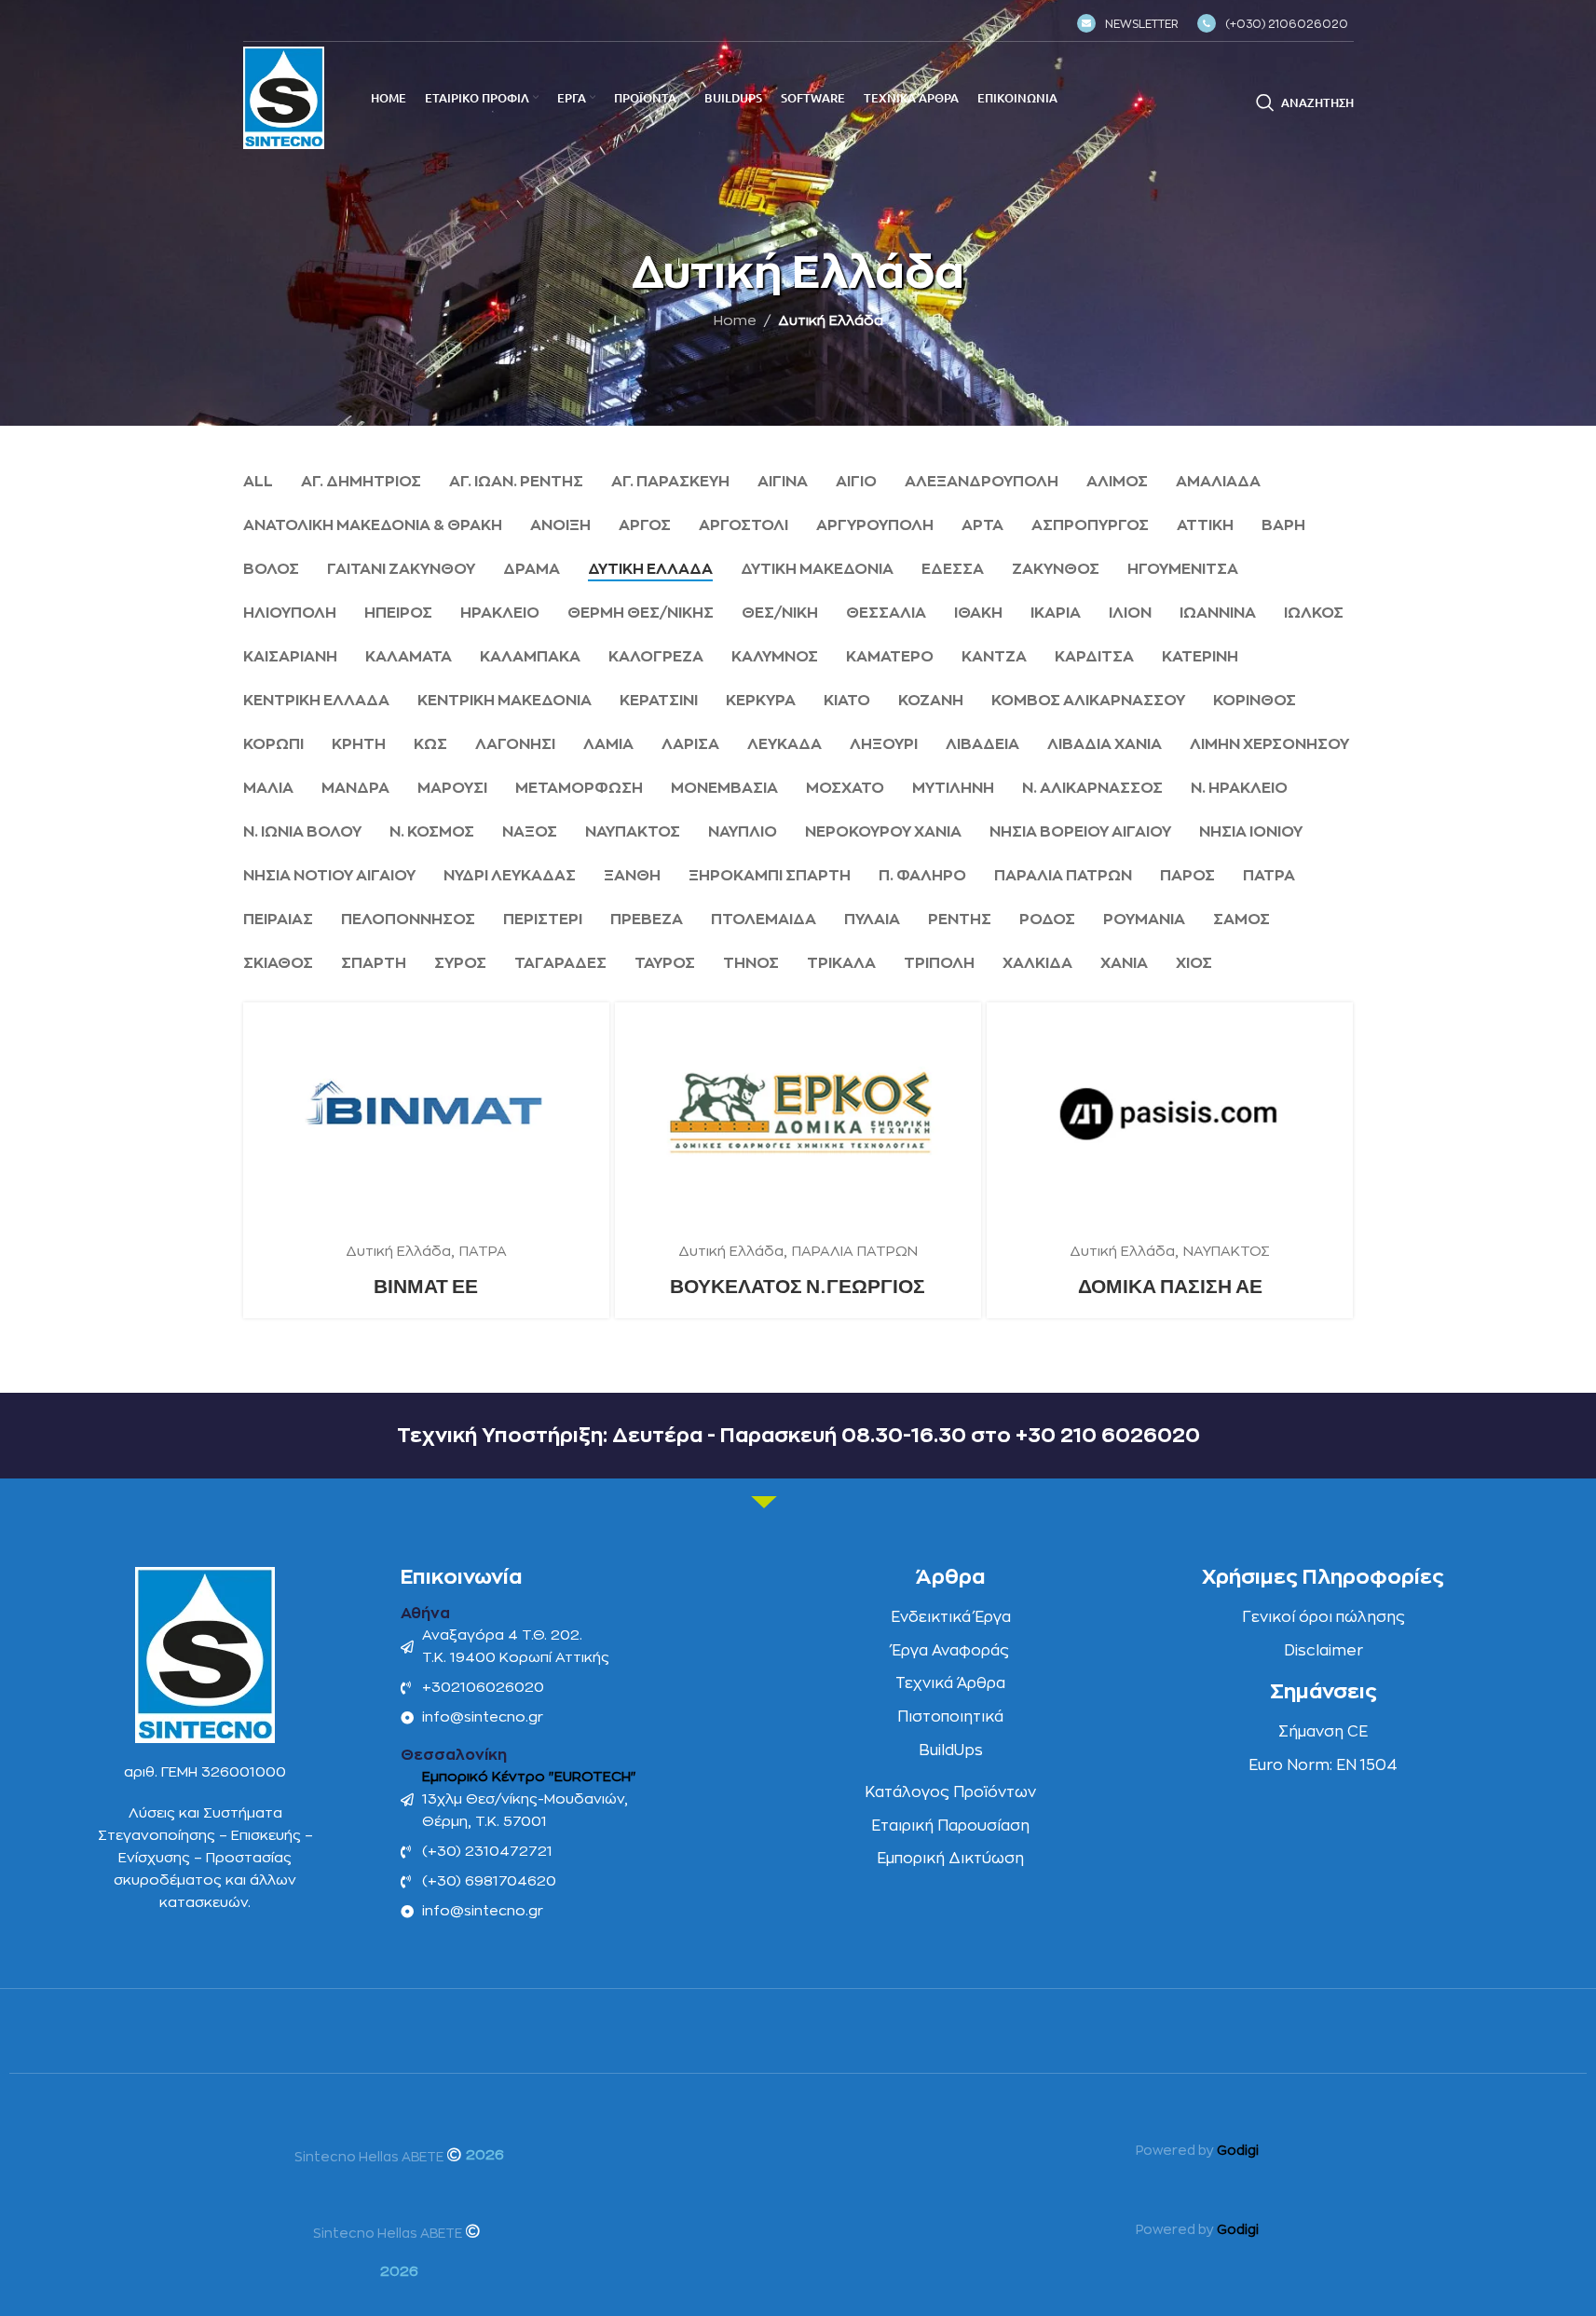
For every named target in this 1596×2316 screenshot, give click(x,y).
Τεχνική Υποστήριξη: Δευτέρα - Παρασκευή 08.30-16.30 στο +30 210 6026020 (798, 1436)
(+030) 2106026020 (1287, 24)
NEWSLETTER (1142, 24)
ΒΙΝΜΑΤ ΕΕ (426, 1286)
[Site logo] (284, 97)
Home (735, 321)
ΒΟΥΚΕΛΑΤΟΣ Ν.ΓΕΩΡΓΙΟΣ (798, 1286)
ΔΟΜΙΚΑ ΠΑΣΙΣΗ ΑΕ (1170, 1286)
